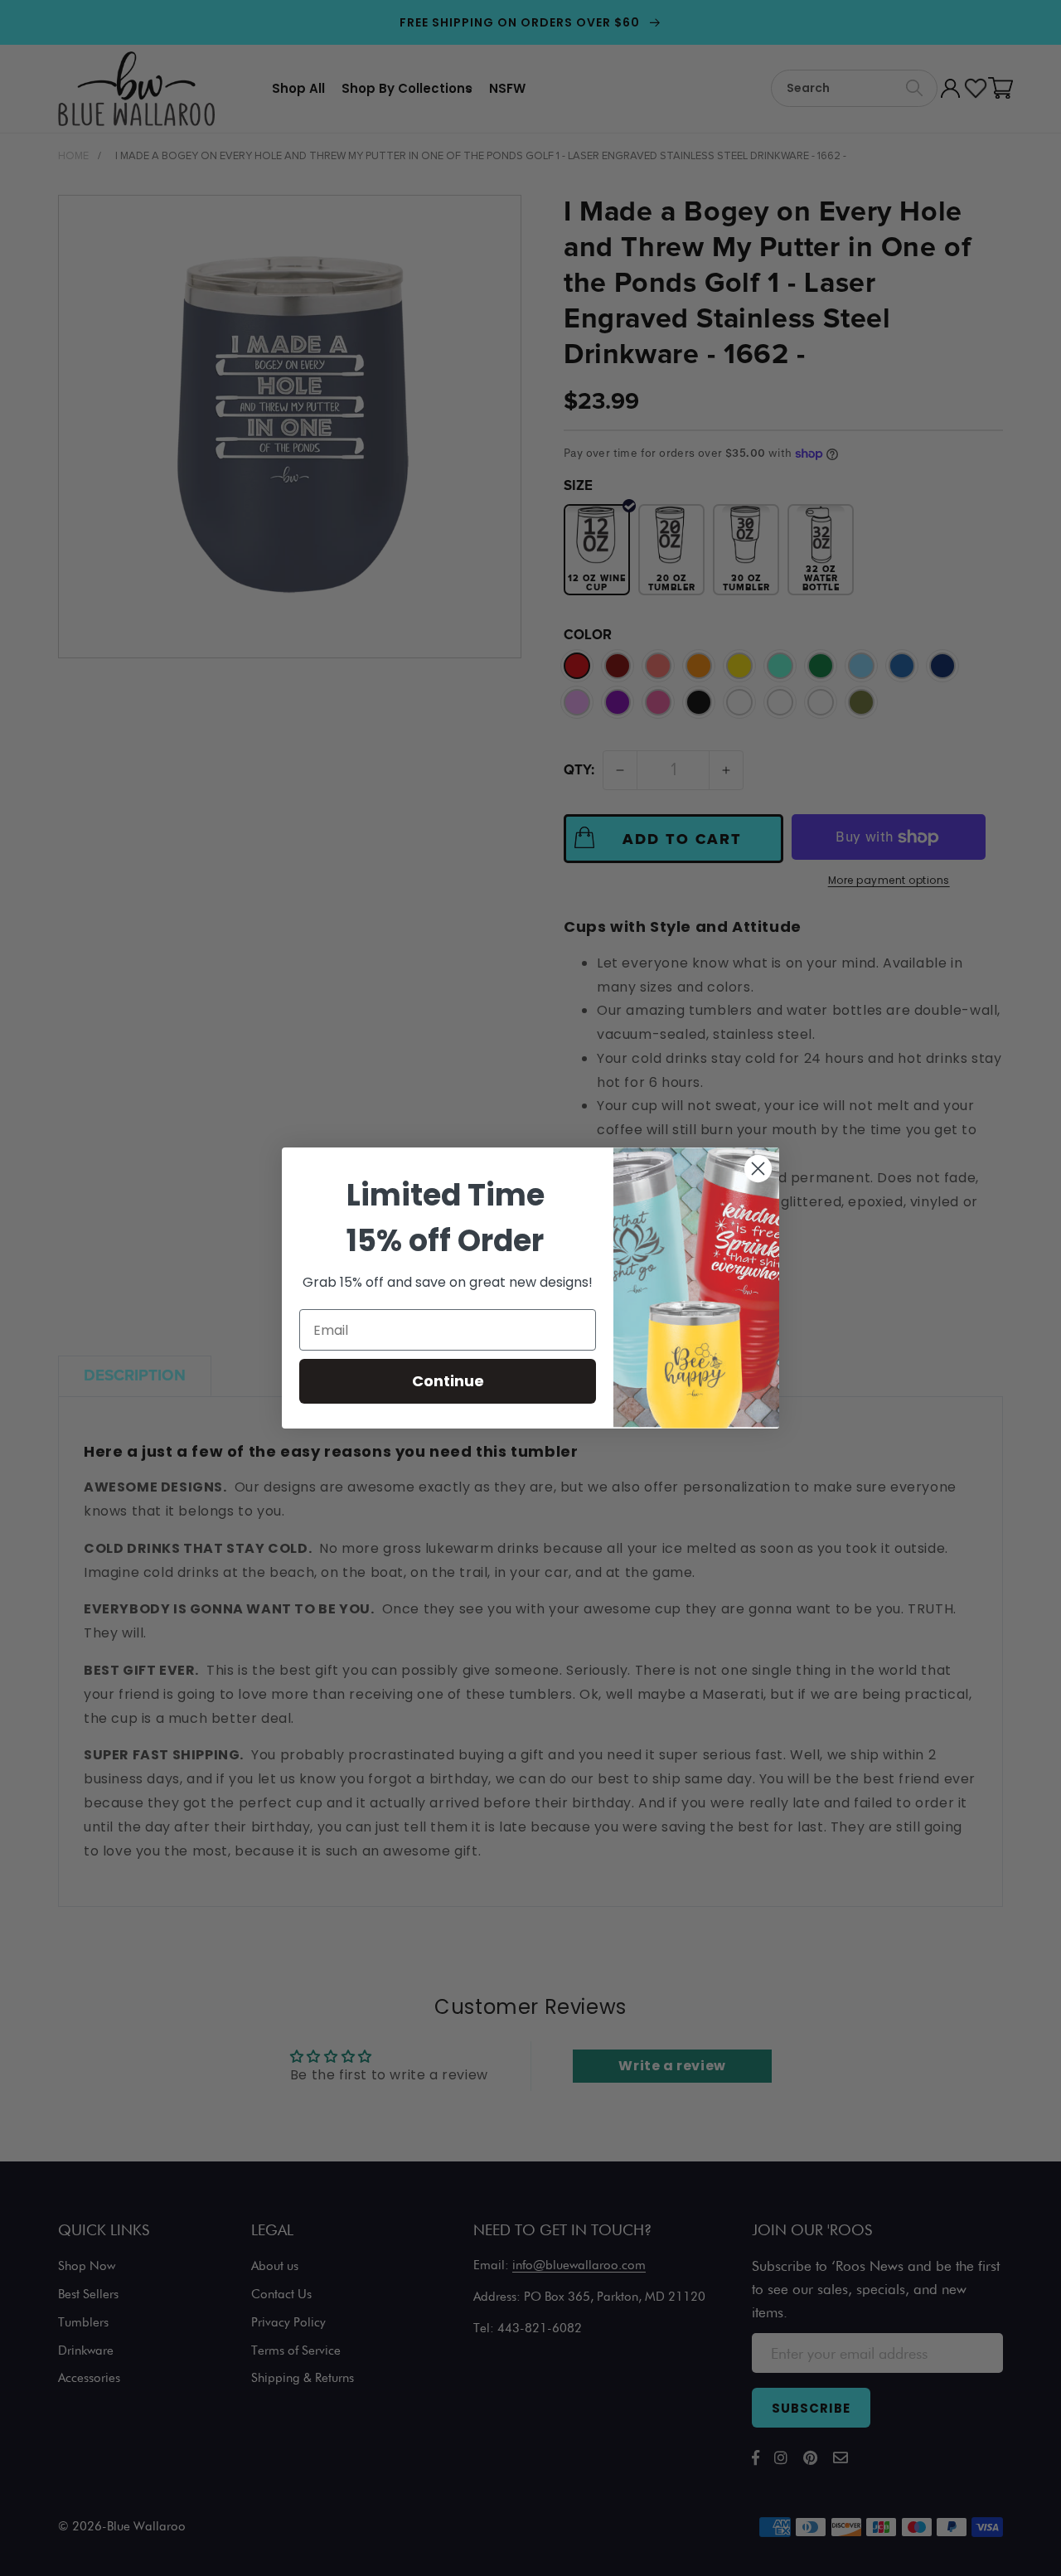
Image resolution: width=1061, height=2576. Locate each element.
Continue (448, 1381)
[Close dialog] (758, 1169)
